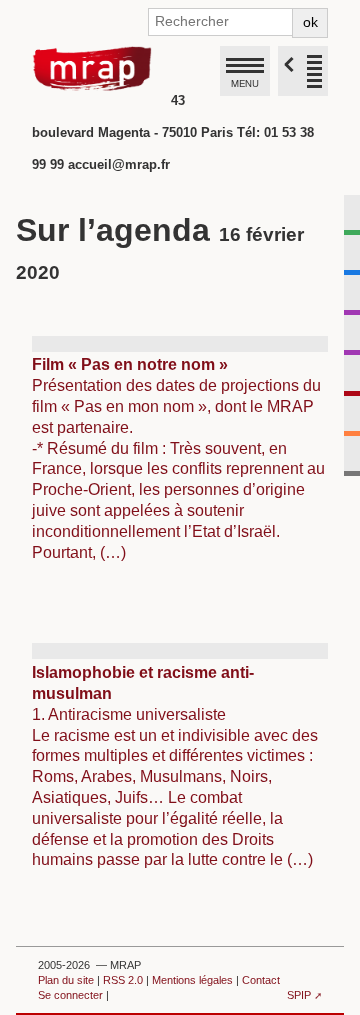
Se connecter (70, 995)
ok (310, 22)
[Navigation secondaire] (303, 71)
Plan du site (66, 980)
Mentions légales (192, 980)
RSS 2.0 (123, 980)
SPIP (299, 995)
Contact (261, 980)
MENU (245, 83)
